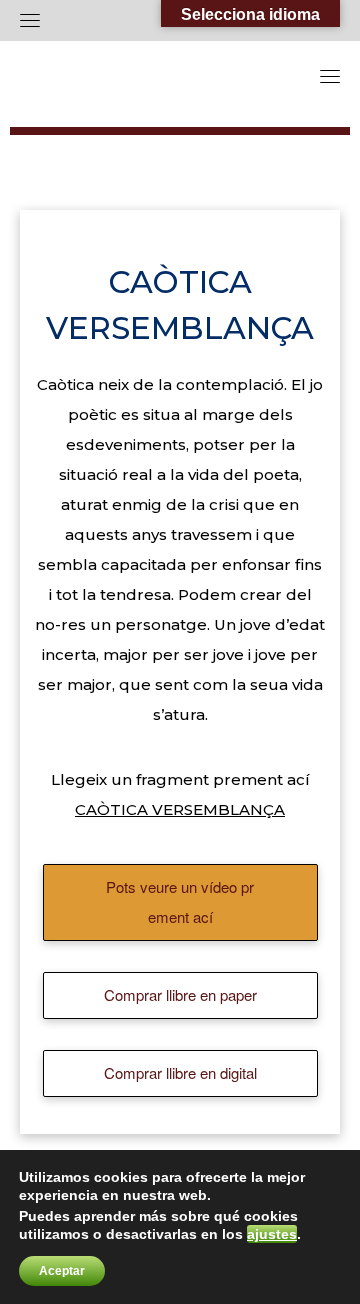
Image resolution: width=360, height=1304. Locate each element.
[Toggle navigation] (30, 20)
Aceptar (62, 1271)
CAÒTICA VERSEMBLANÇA (180, 809)
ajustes (272, 1234)
